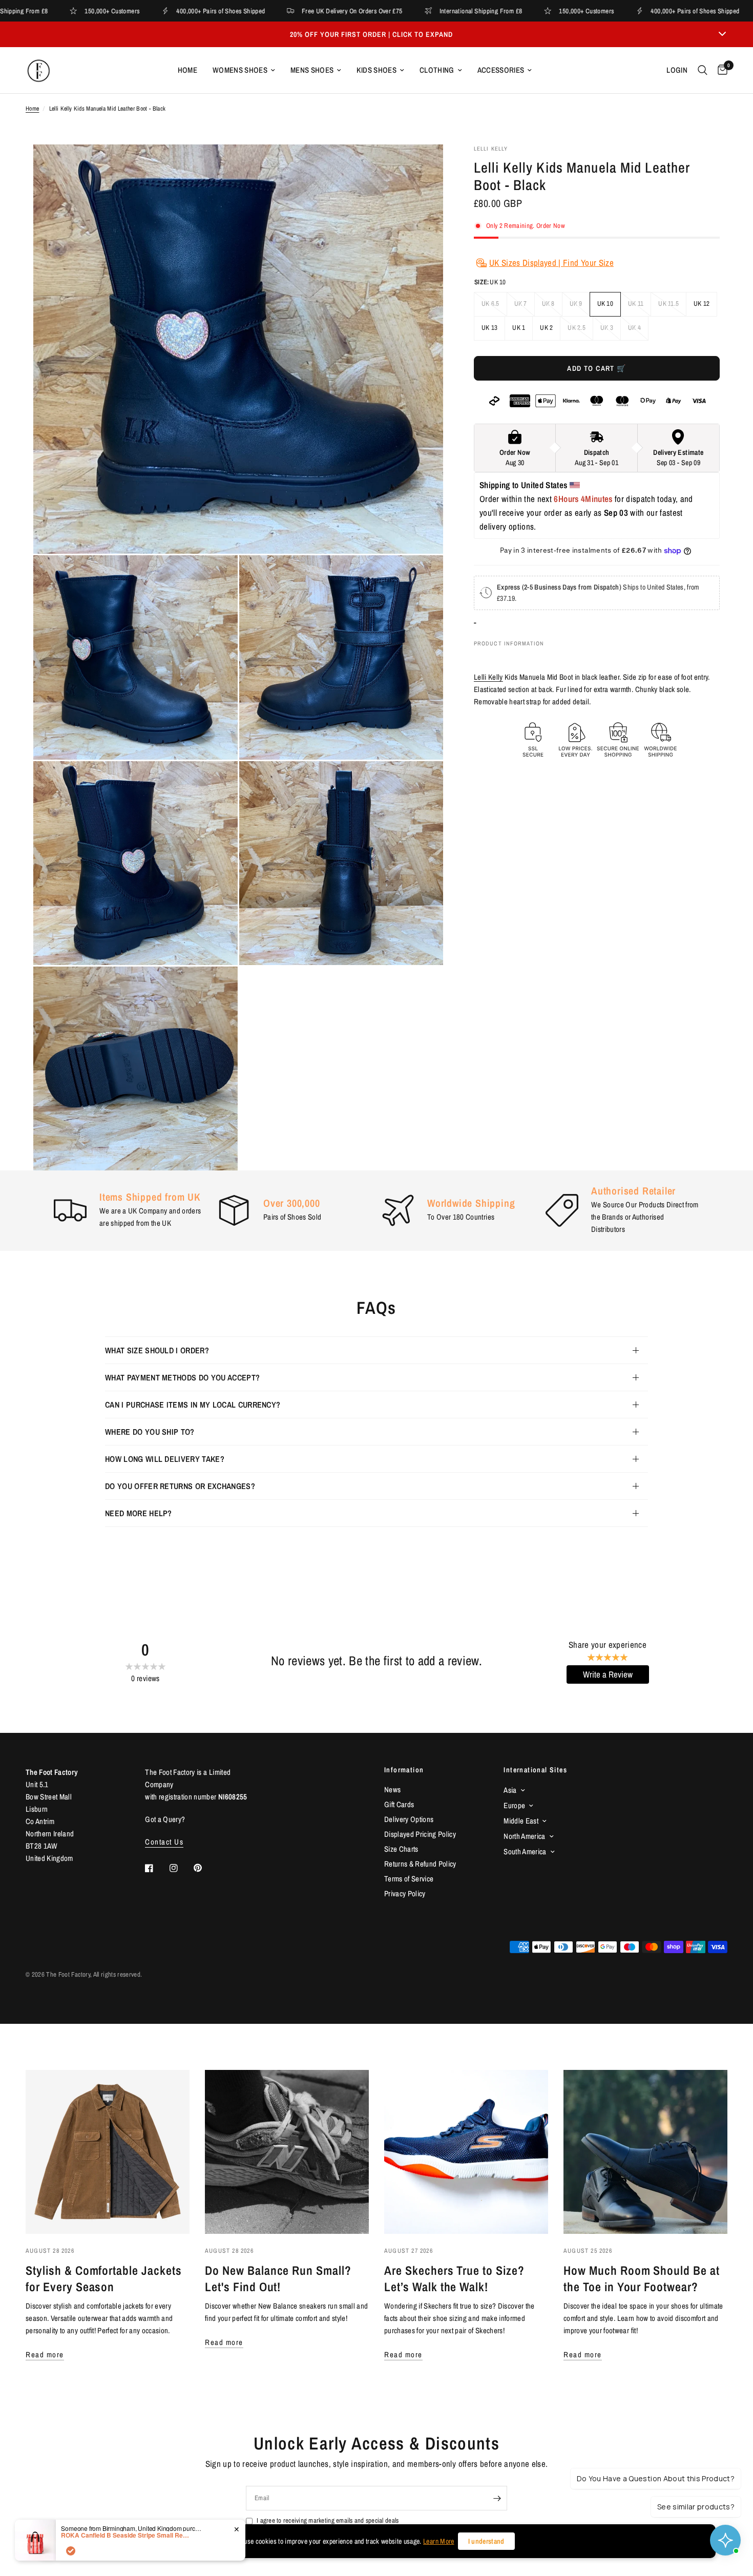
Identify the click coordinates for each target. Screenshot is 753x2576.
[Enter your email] (497, 2498)
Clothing (437, 70)
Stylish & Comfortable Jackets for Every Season (104, 2278)
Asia (510, 1790)
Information (404, 1770)
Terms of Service (409, 1879)
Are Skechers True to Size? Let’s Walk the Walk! (454, 2278)
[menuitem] (187, 70)
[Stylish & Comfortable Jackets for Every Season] (108, 2152)
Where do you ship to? (150, 1432)
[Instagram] (181, 1868)
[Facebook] (156, 1868)
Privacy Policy (405, 1893)
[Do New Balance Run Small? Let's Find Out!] (287, 2152)
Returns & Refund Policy (420, 1864)
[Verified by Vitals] (71, 2551)
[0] (720, 70)
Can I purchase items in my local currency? (193, 1405)
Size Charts (401, 1849)
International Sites (535, 1770)
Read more (45, 2354)
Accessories (501, 70)
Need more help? (139, 1513)
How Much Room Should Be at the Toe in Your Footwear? (642, 2278)
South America (525, 1851)
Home (187, 70)
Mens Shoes (312, 70)
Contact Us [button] (164, 1842)
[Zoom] (422, 166)
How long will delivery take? (165, 1459)
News (392, 1789)
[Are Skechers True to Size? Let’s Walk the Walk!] (466, 2152)
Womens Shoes (240, 70)
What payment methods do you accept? (182, 1377)
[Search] (703, 70)
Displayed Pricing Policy (420, 1834)
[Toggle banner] (722, 34)
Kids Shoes (376, 70)
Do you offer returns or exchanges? (180, 1486)
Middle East (521, 1821)
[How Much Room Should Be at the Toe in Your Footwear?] (645, 2152)
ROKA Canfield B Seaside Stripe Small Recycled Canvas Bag (125, 2535)
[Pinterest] (205, 1868)
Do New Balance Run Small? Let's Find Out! (278, 2278)
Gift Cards (399, 1804)
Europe (514, 1805)
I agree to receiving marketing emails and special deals (328, 2520)
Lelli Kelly (488, 677)
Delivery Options (409, 1819)
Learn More (438, 2541)
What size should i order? (157, 1350)
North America (524, 1836)
